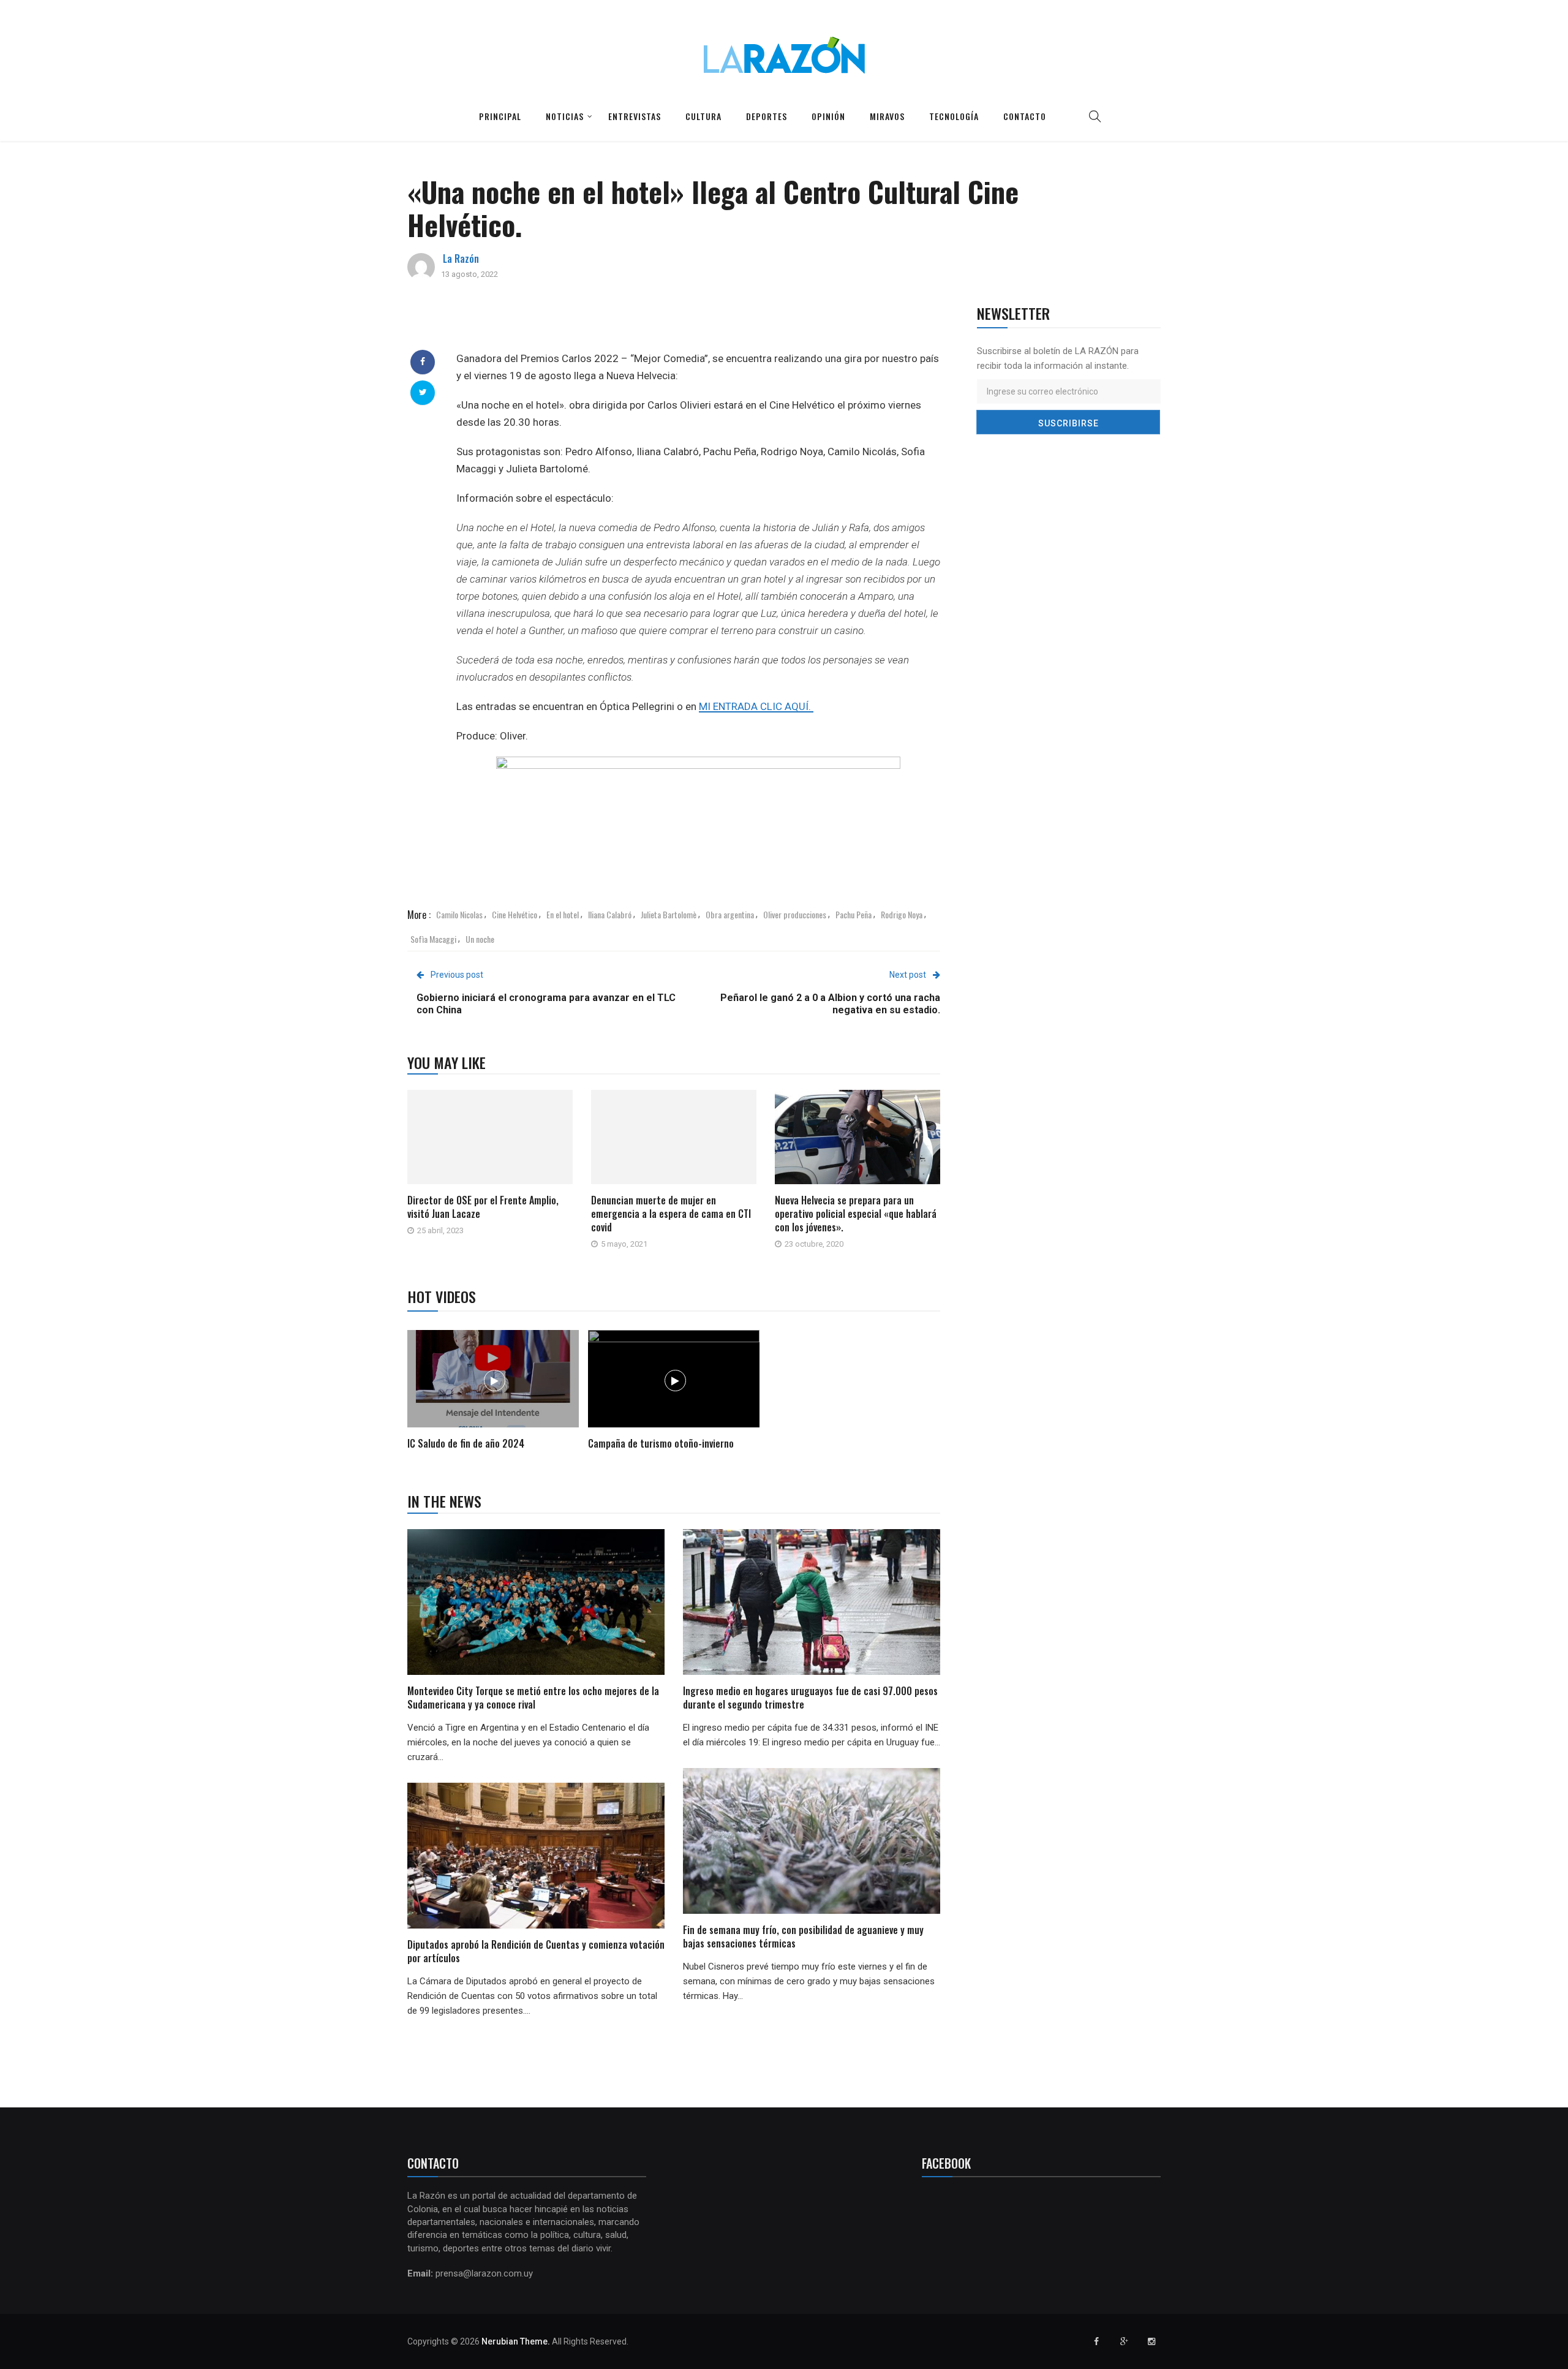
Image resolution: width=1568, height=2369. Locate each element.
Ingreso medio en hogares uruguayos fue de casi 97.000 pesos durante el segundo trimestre (810, 1698)
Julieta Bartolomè (669, 914)
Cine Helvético (514, 914)
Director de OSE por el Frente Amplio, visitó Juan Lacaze (483, 1207)
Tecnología (954, 116)
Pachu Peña (854, 914)
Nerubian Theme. (516, 2341)
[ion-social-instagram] (1151, 2341)
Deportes (767, 116)
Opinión (828, 116)
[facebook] (423, 361)
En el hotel (563, 914)
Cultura (703, 116)
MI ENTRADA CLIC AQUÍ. (756, 706)
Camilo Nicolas (459, 914)
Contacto (1025, 116)
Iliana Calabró (610, 914)
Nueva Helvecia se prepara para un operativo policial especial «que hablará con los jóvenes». (856, 1214)
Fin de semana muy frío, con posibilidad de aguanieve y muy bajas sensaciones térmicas (803, 1936)
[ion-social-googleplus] (1124, 2341)
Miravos (887, 116)
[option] (493, 1392)
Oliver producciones (795, 914)
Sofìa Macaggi (433, 939)
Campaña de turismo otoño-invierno (661, 1443)
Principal (500, 116)
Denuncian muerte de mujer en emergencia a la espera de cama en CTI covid (671, 1214)
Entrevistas (635, 116)
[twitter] (423, 392)
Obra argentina (730, 914)
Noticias (565, 116)
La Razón (461, 259)
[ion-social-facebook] (1096, 2341)
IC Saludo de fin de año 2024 (466, 1443)
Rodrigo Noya (902, 914)
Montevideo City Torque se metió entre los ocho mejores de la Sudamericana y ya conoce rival (533, 1698)
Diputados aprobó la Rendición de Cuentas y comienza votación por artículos (536, 1951)
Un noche (480, 939)
